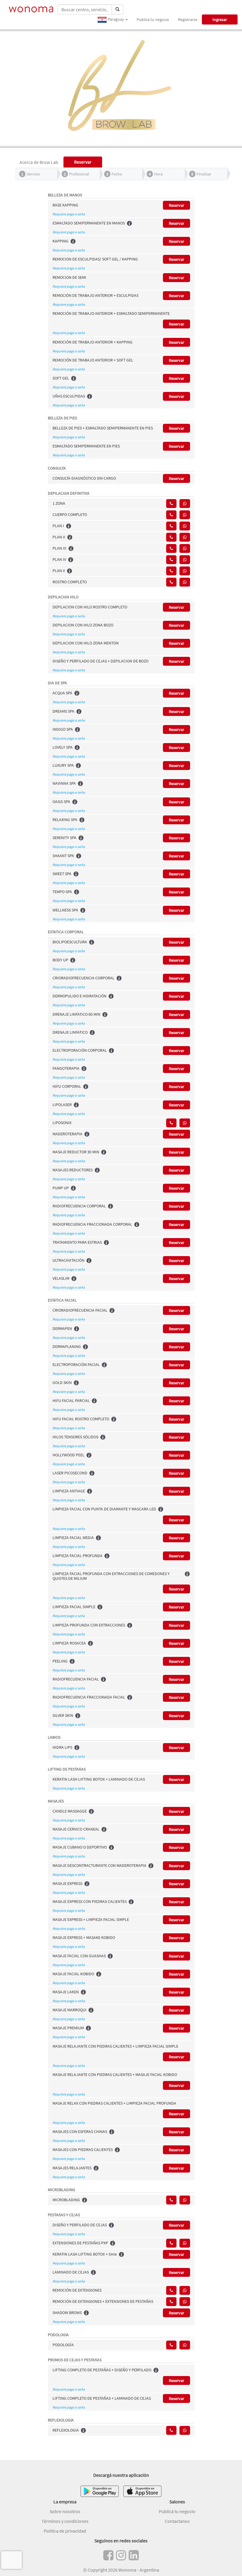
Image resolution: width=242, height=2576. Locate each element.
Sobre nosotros (65, 2511)
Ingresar (220, 19)
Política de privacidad (65, 2531)
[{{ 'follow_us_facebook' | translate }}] (108, 2555)
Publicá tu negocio (153, 19)
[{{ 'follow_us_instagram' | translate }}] (121, 2555)
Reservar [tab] (83, 162)
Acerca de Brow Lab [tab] (39, 162)
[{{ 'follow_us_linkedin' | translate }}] (134, 2555)
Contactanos (177, 2521)
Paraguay (116, 19)
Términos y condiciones (65, 2521)
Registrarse (188, 19)
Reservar (176, 205)
